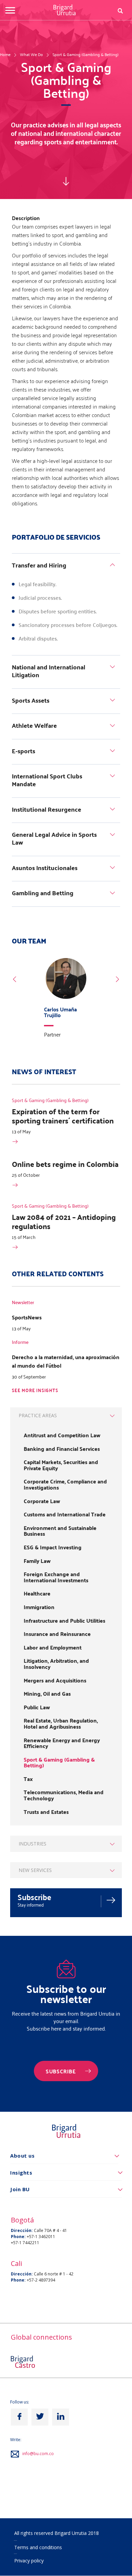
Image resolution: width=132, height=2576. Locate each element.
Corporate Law (42, 1501)
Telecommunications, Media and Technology (64, 1795)
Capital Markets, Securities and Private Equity (61, 1465)
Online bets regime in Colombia (65, 1164)
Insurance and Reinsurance (57, 1634)
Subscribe (35, 1897)
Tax (28, 1779)
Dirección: (22, 2230)
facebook (19, 2417)
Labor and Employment (53, 1647)
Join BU (20, 2189)
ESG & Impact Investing (53, 1547)
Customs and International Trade (65, 1514)
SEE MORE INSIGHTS (35, 1391)
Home (5, 54)
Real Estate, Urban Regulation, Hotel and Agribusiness (61, 1723)
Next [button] (117, 979)
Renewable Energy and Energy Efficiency (62, 1743)
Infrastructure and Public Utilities (64, 1621)
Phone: (18, 2237)
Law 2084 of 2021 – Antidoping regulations (64, 1221)
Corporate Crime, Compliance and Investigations (65, 1484)
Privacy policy (29, 2561)
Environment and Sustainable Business (60, 1531)
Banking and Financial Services (62, 1449)
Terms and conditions (38, 2547)
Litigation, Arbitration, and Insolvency (56, 1664)
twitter (40, 2417)
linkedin (61, 2417)
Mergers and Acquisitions (55, 1680)
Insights (21, 2173)
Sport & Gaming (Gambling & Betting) (85, 54)
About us (22, 2156)
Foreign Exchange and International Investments (56, 1577)
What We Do (31, 54)
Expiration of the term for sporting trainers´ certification (63, 1116)
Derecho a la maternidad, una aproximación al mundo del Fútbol (66, 1361)
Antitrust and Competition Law (62, 1435)
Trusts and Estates (46, 1812)
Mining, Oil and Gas (47, 1694)
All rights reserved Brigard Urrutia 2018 (57, 2533)
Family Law (37, 1561)
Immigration (39, 1607)
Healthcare (37, 1593)
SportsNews (27, 1317)
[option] (66, 1000)
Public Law (37, 1707)
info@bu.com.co (38, 2454)
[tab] (66, 566)
